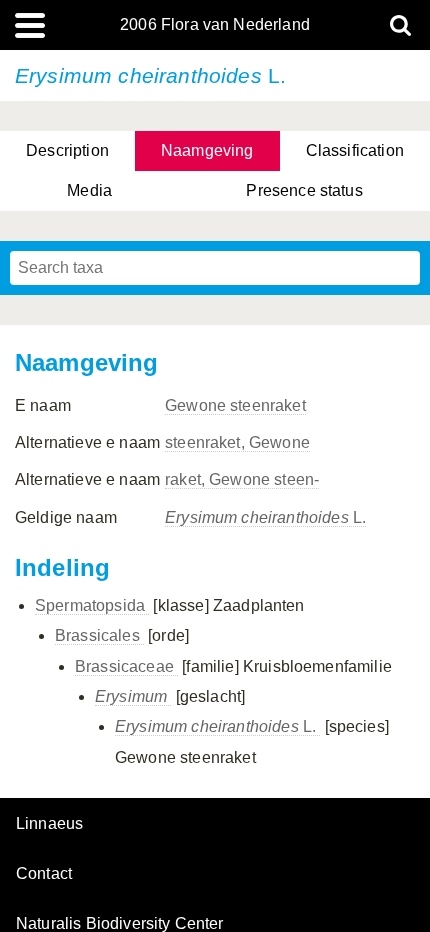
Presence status (304, 190)
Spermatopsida (92, 605)
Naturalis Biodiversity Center (120, 924)
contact (44, 873)
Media (89, 190)
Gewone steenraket (235, 405)
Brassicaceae (126, 666)
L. (265, 517)
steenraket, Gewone (237, 442)
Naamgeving (207, 150)
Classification (355, 150)
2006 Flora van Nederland (215, 25)
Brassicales (99, 635)
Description (67, 150)
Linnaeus (49, 824)
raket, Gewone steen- (242, 479)
